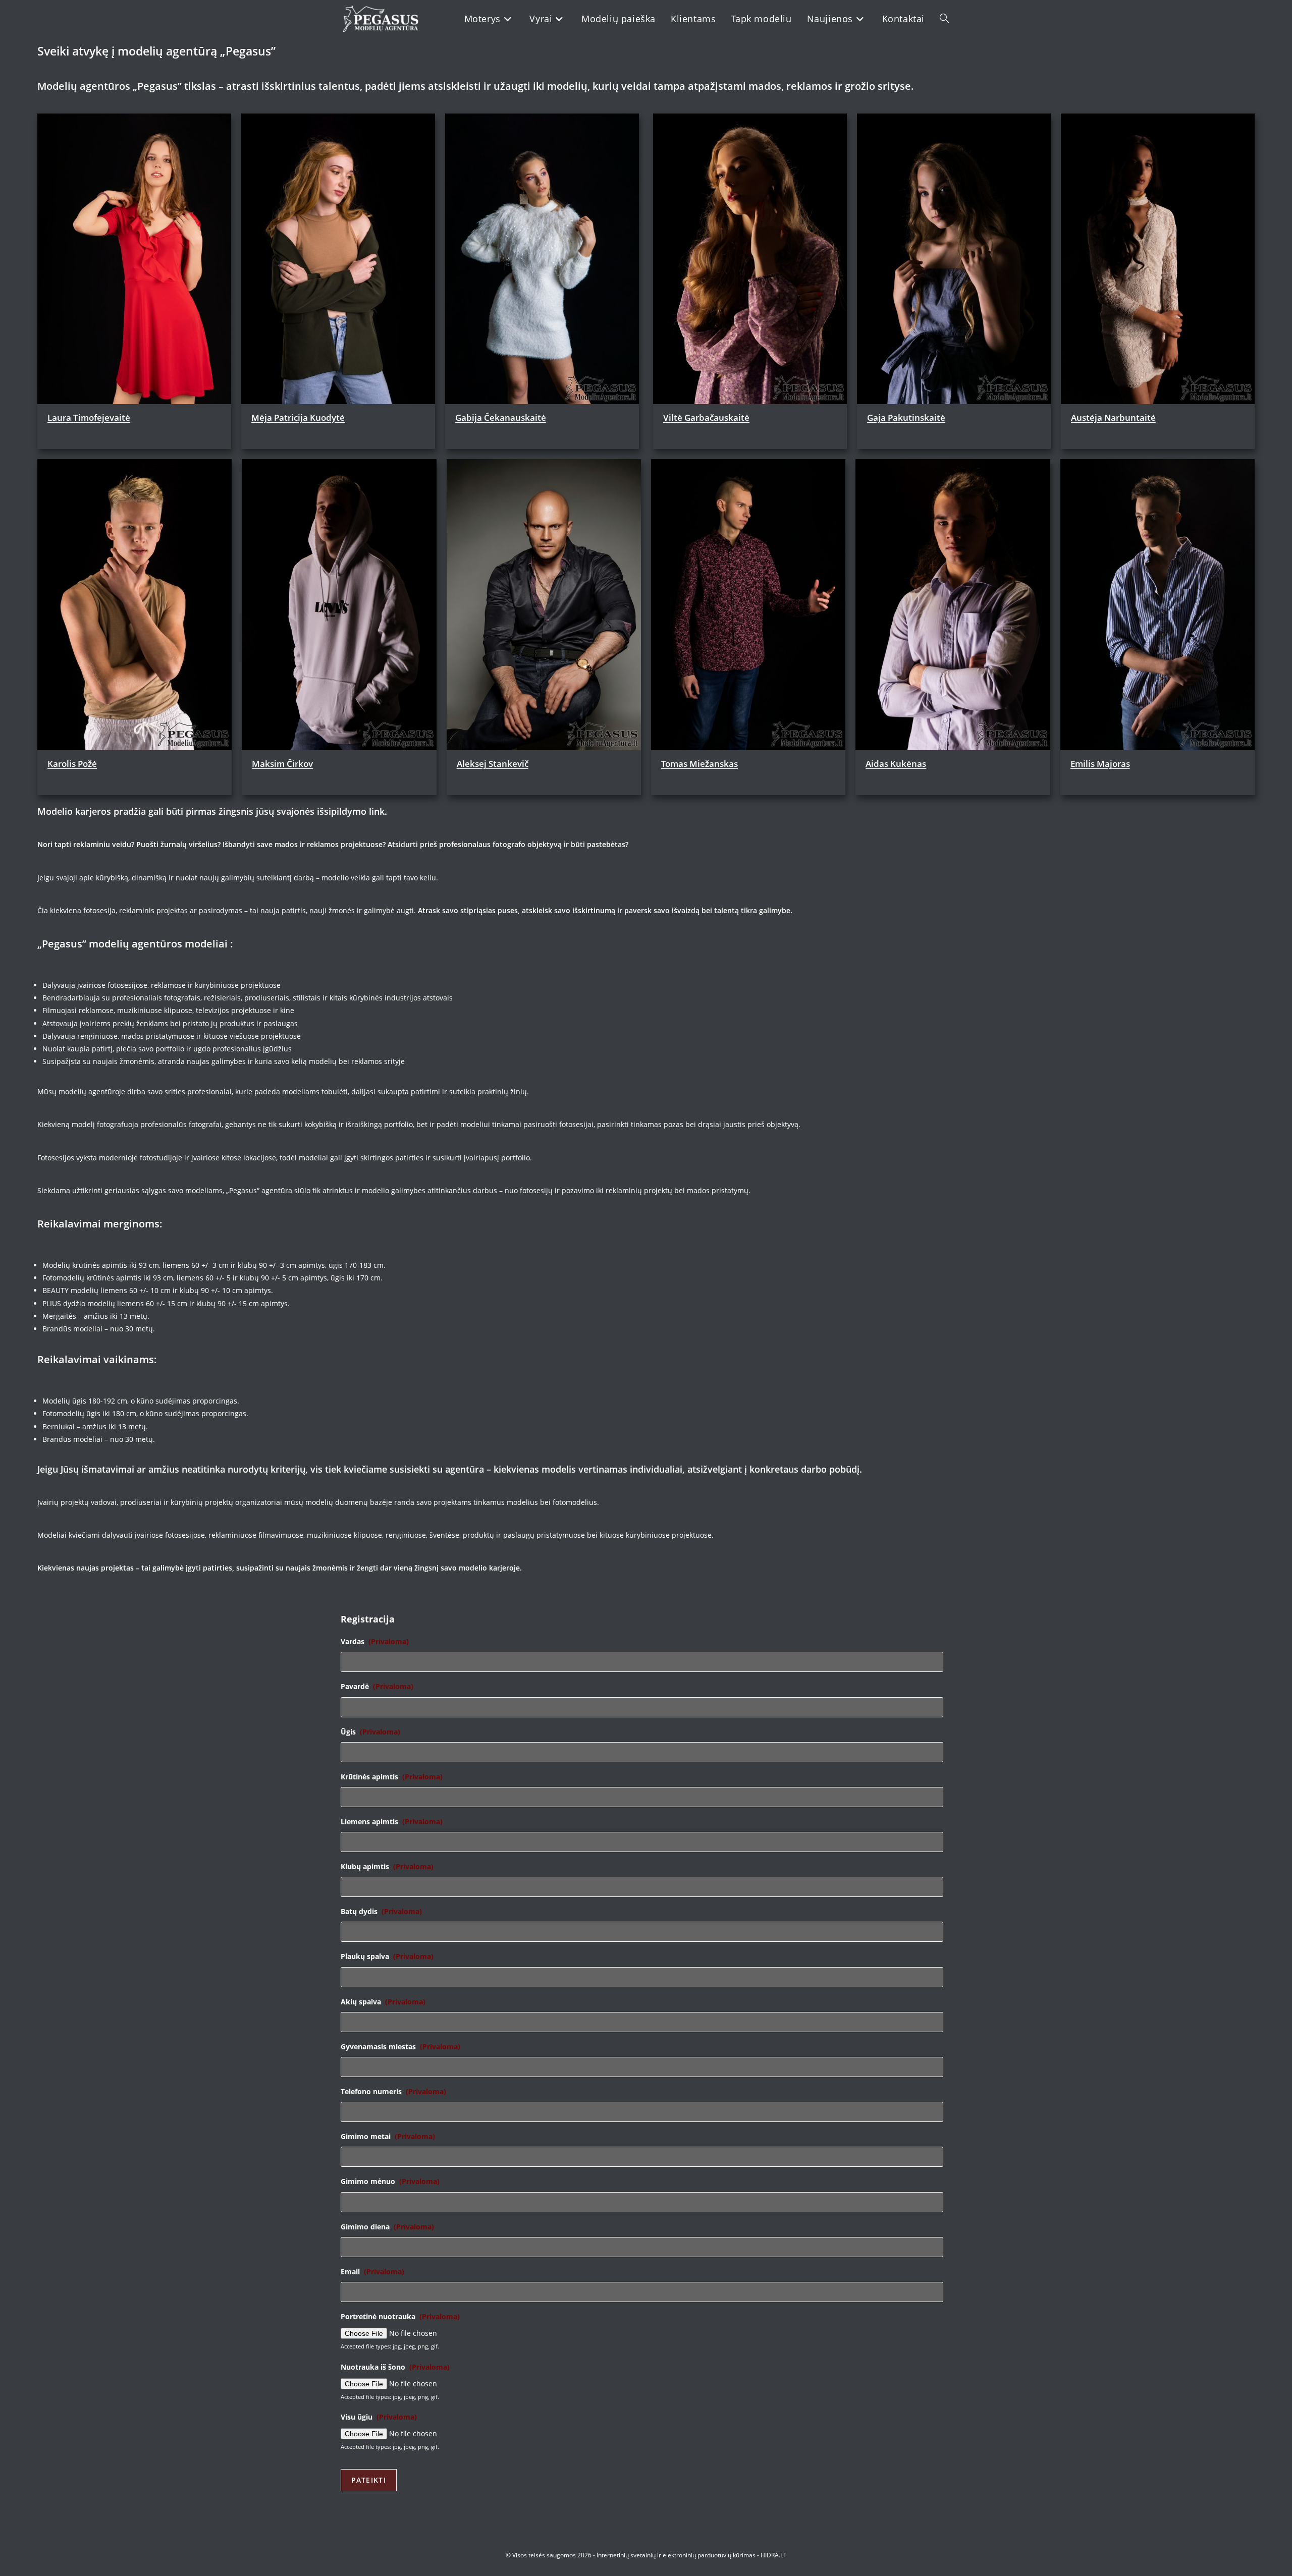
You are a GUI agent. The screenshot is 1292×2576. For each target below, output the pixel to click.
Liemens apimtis (392, 1822)
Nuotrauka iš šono (395, 2367)
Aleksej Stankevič (493, 764)
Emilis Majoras (1100, 764)
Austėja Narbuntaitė (1113, 417)
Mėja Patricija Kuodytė (298, 417)
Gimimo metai (388, 2137)
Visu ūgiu (379, 2417)
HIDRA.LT (774, 2555)
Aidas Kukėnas (896, 764)
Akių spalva (383, 2002)
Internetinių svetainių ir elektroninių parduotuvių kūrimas (676, 2555)
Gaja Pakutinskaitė (906, 417)
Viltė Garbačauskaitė (706, 417)
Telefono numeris (393, 2092)
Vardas (375, 1642)
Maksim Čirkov (282, 764)
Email (372, 2272)
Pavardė (377, 1687)
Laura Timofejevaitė (89, 417)
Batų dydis (381, 1912)
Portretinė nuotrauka (400, 2317)
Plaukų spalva (387, 1956)
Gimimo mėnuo (390, 2181)
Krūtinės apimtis (392, 1777)
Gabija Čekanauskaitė (501, 417)
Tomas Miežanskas (699, 764)
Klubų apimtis (387, 1867)
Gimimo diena (387, 2227)
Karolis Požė (72, 764)
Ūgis (370, 1732)
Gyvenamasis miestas (400, 2047)
